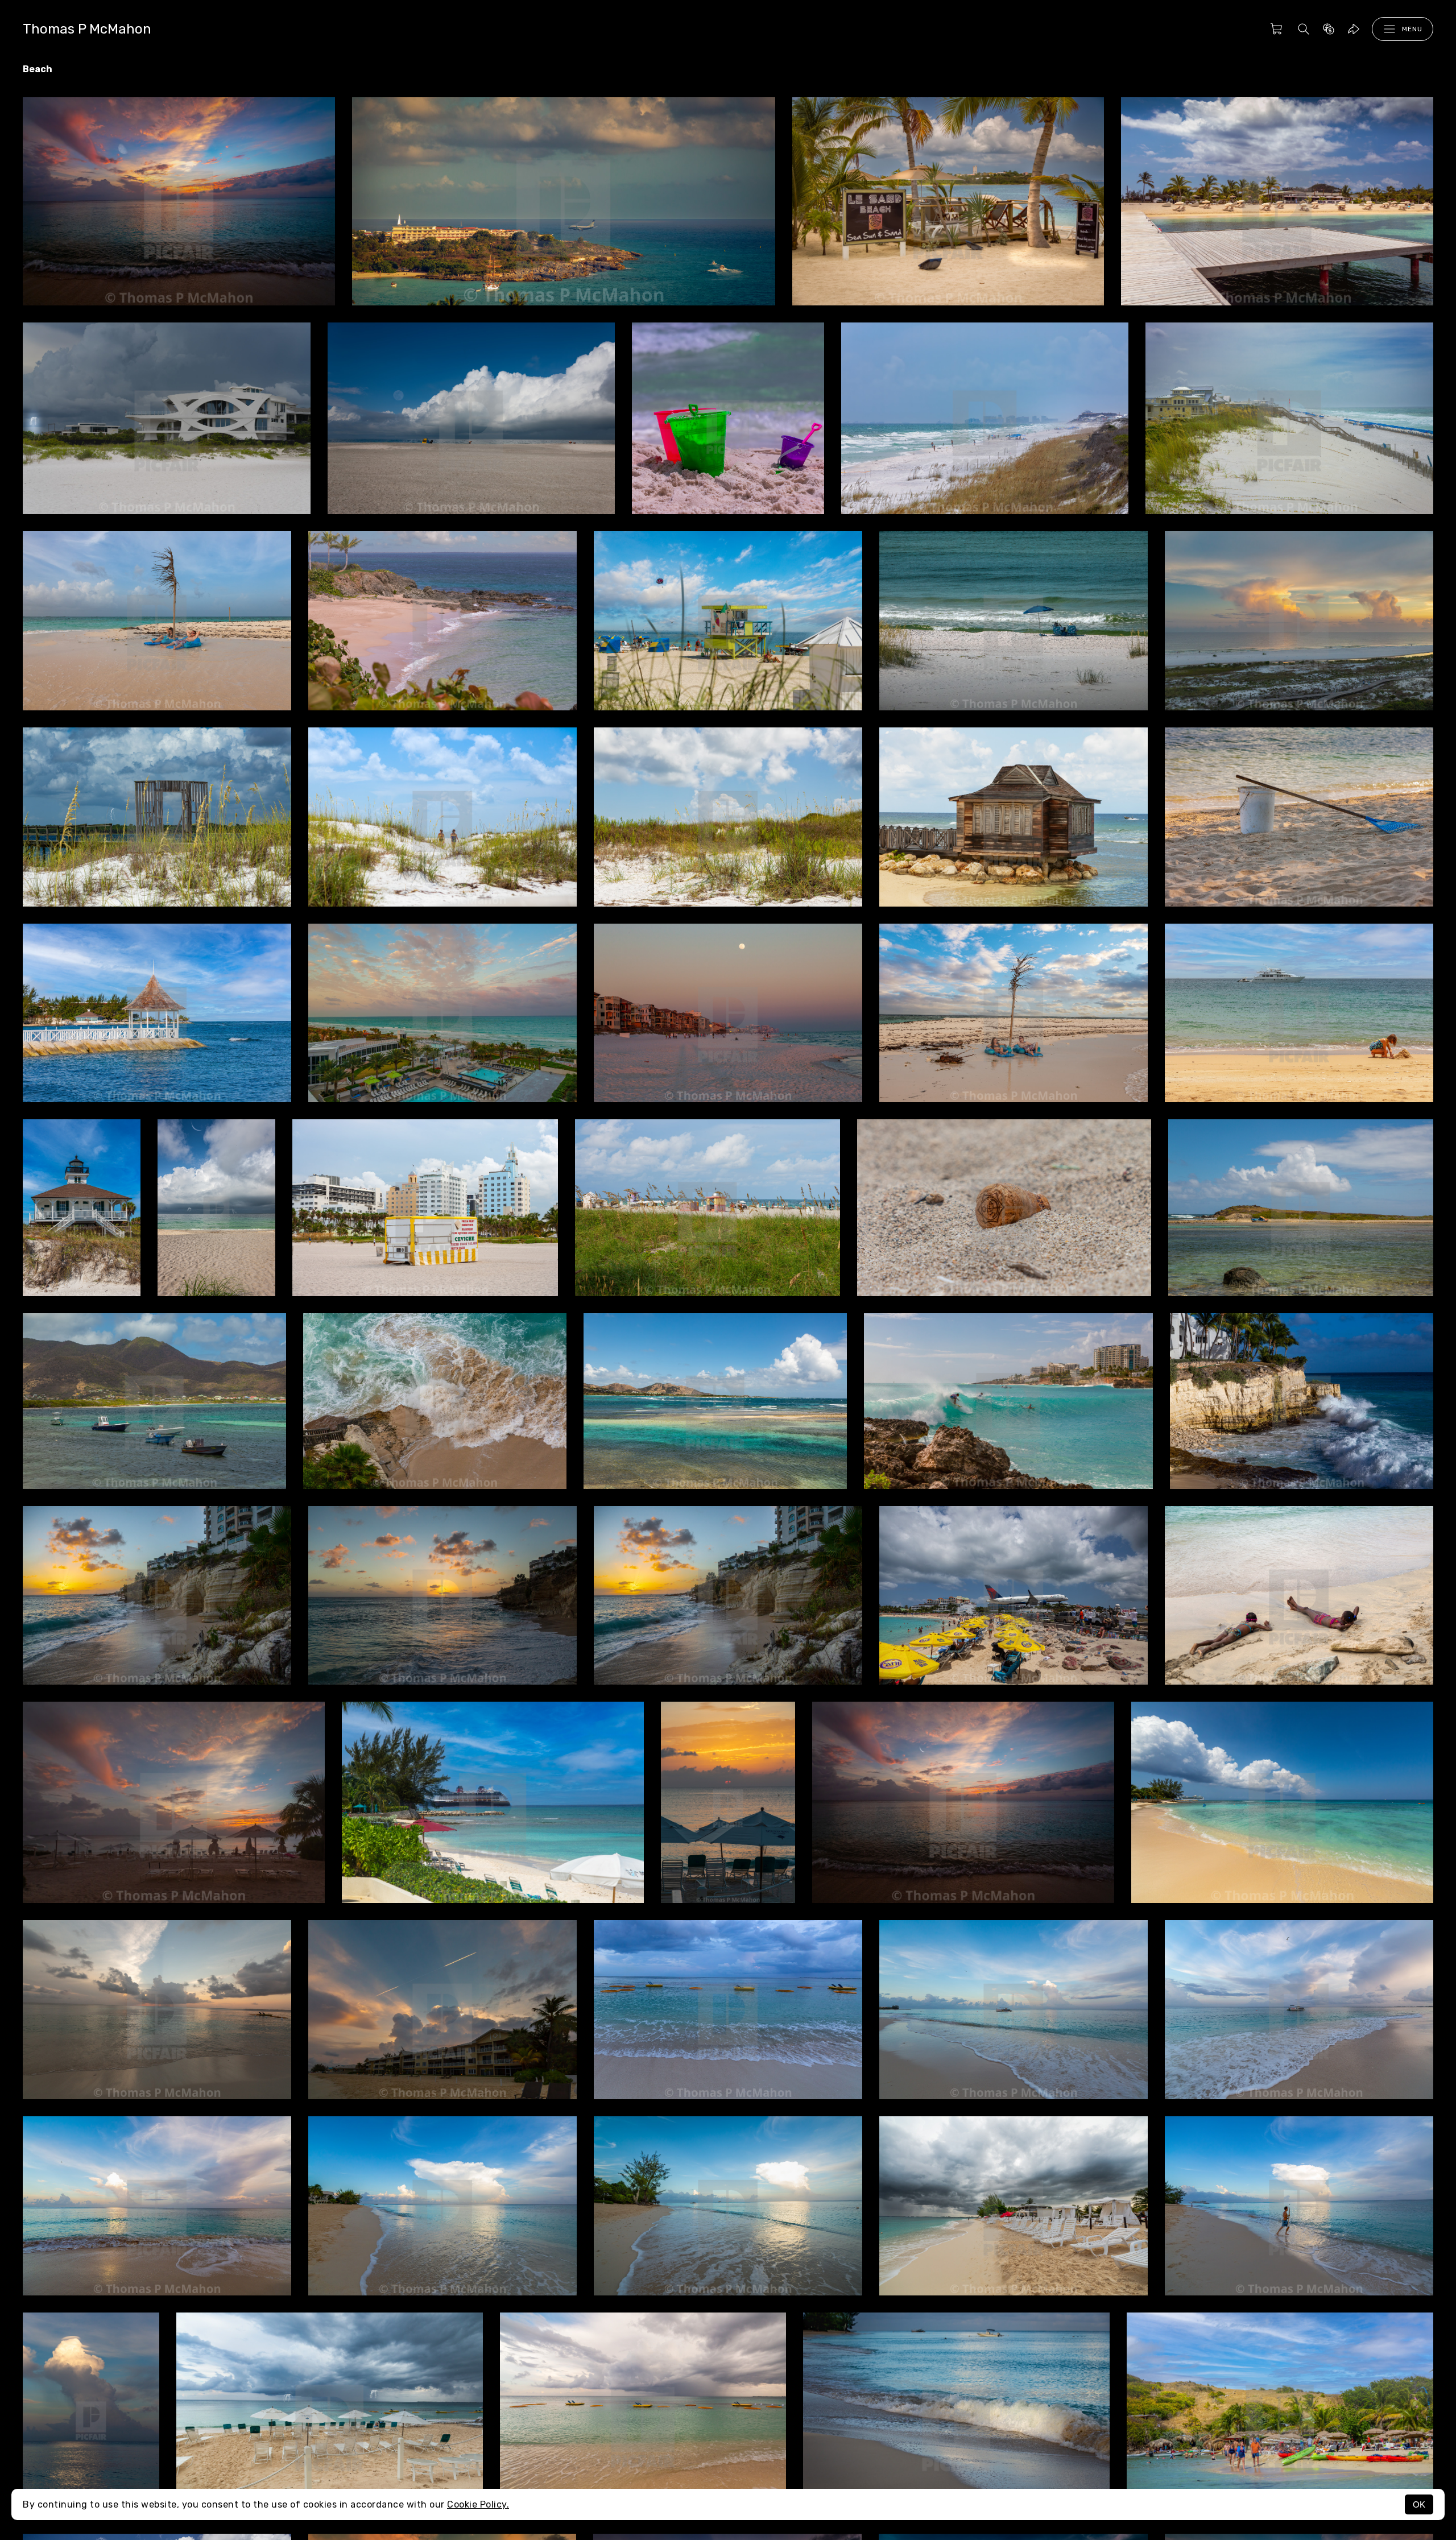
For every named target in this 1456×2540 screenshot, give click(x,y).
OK (1419, 2504)
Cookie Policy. (478, 2504)
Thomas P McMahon (87, 29)
